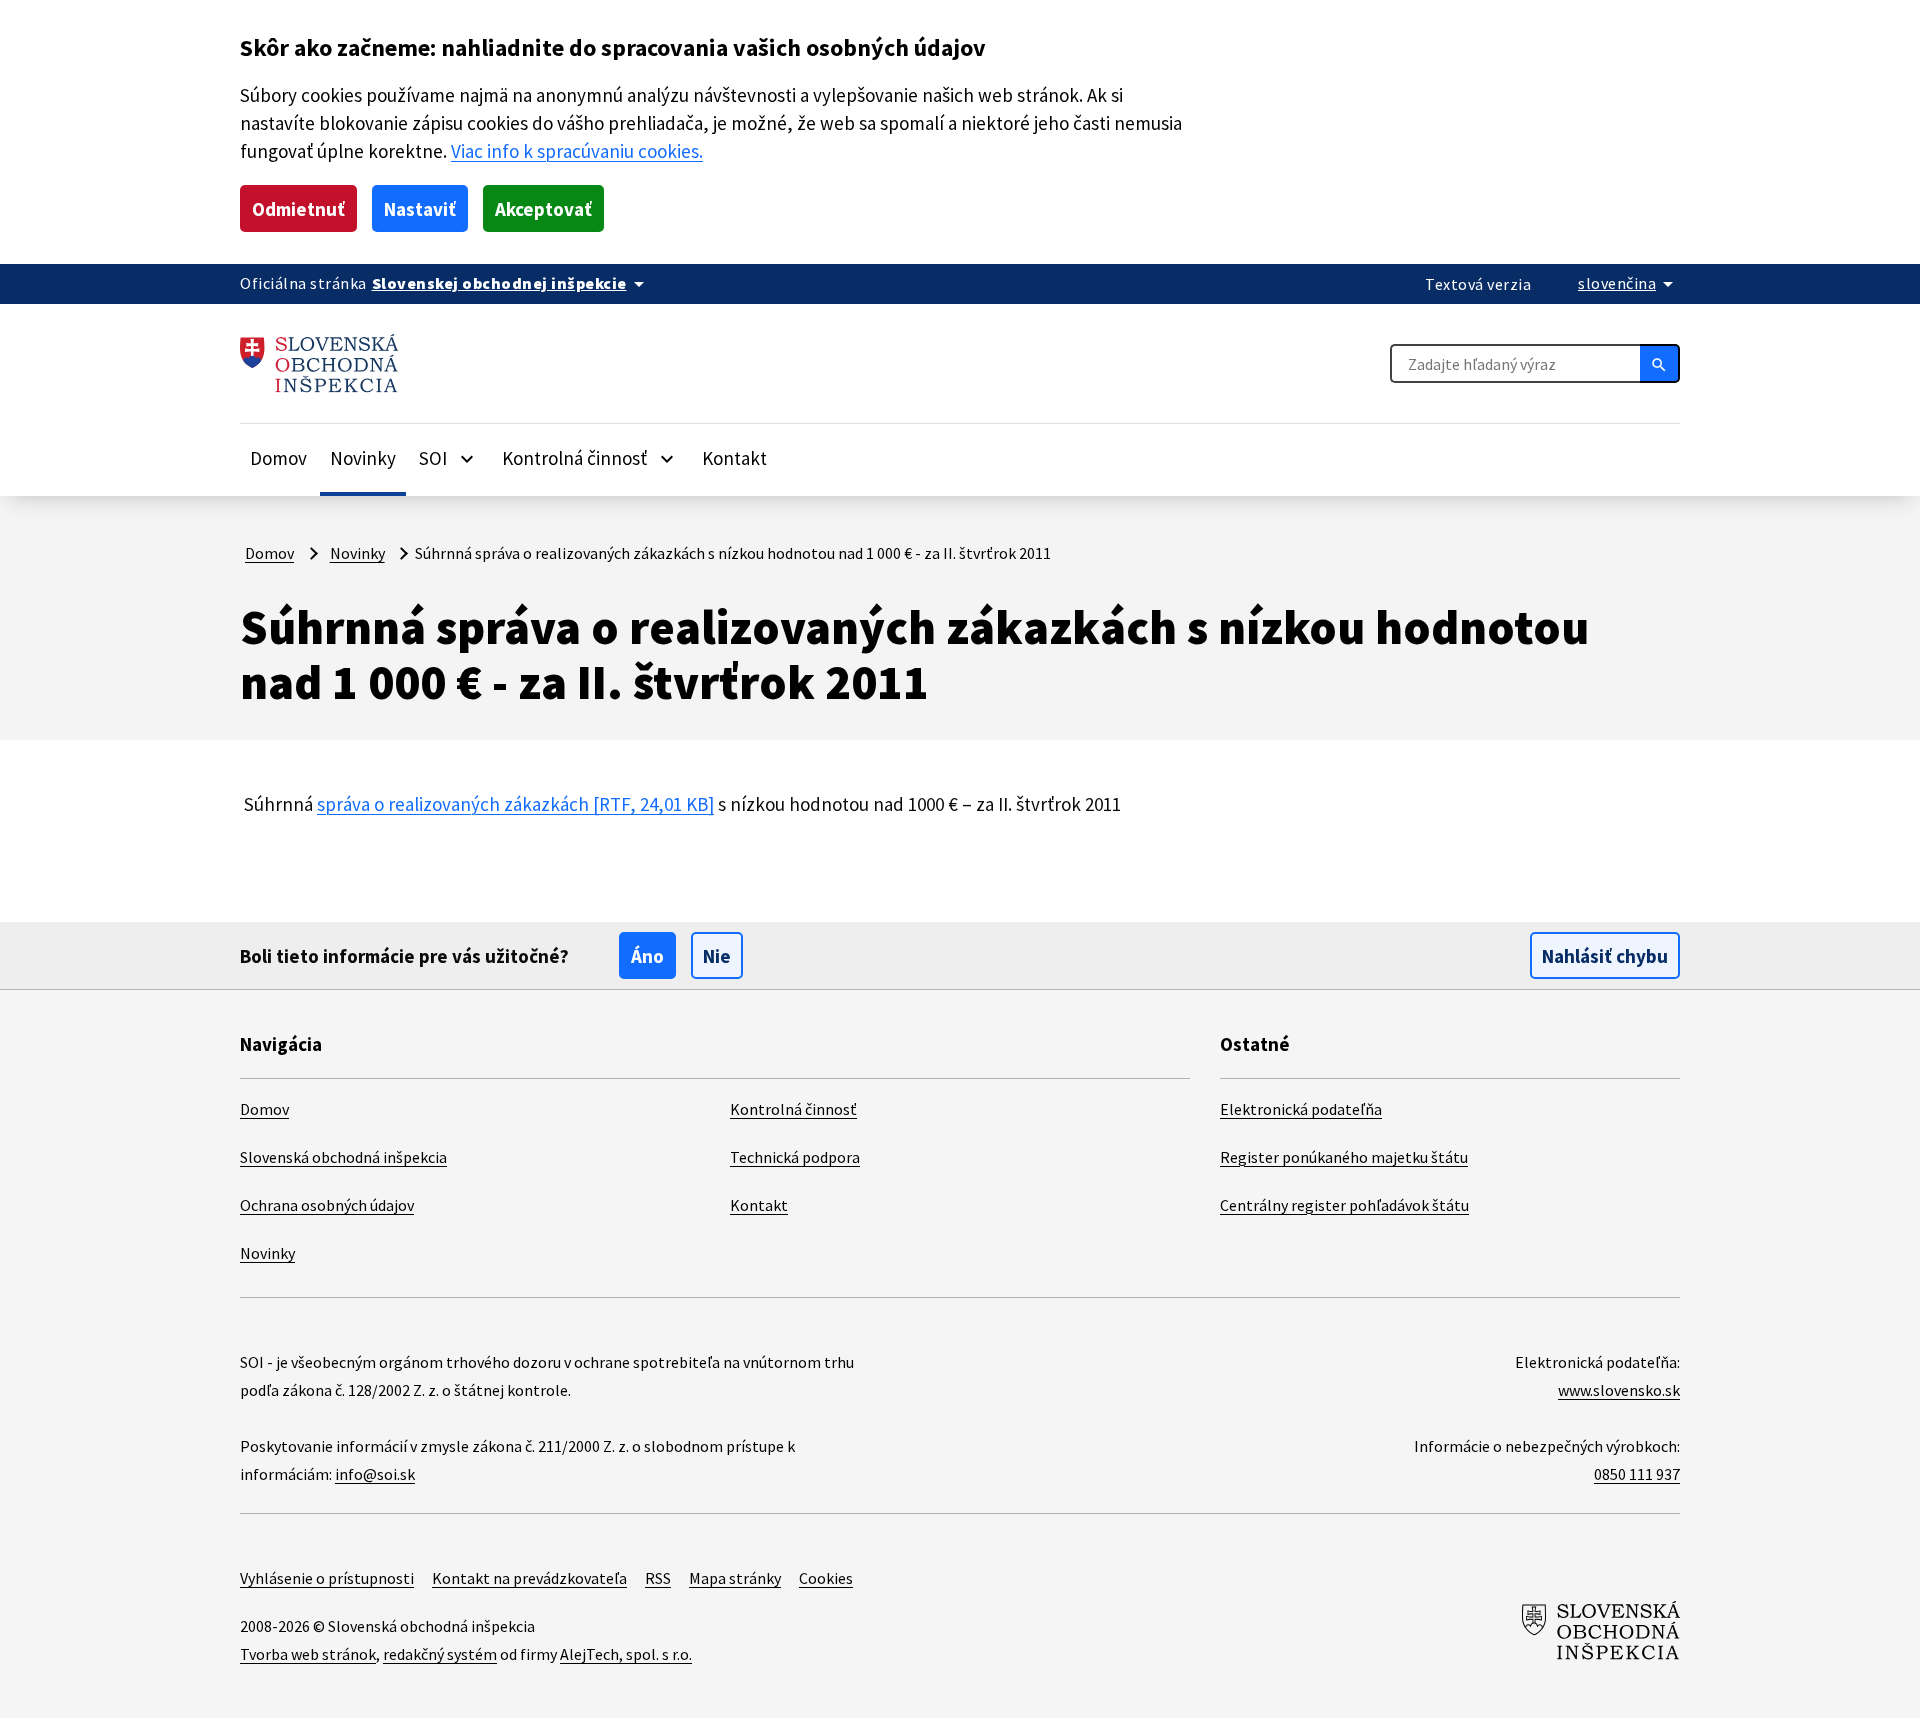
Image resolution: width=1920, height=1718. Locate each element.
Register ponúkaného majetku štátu (1344, 1157)
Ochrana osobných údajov (327, 1205)
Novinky (363, 458)
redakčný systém (440, 1654)
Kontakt (734, 458)
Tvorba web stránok (308, 1654)
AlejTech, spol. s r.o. (626, 1654)
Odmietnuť (298, 209)
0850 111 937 (1637, 1474)
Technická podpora (795, 1157)
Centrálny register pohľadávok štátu (1344, 1205)
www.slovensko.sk (1619, 1390)
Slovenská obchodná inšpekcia (343, 1157)
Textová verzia (1478, 284)
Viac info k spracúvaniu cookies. (577, 151)
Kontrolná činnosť (793, 1109)
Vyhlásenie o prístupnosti (327, 1578)
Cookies (826, 1578)
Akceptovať (543, 209)
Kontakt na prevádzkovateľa (529, 1578)
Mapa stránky (735, 1578)
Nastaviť (420, 209)
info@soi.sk (375, 1474)
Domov (278, 458)
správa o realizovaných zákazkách (515, 804)
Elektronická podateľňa (1301, 1109)
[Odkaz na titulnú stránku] (319, 363)
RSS (658, 1578)
